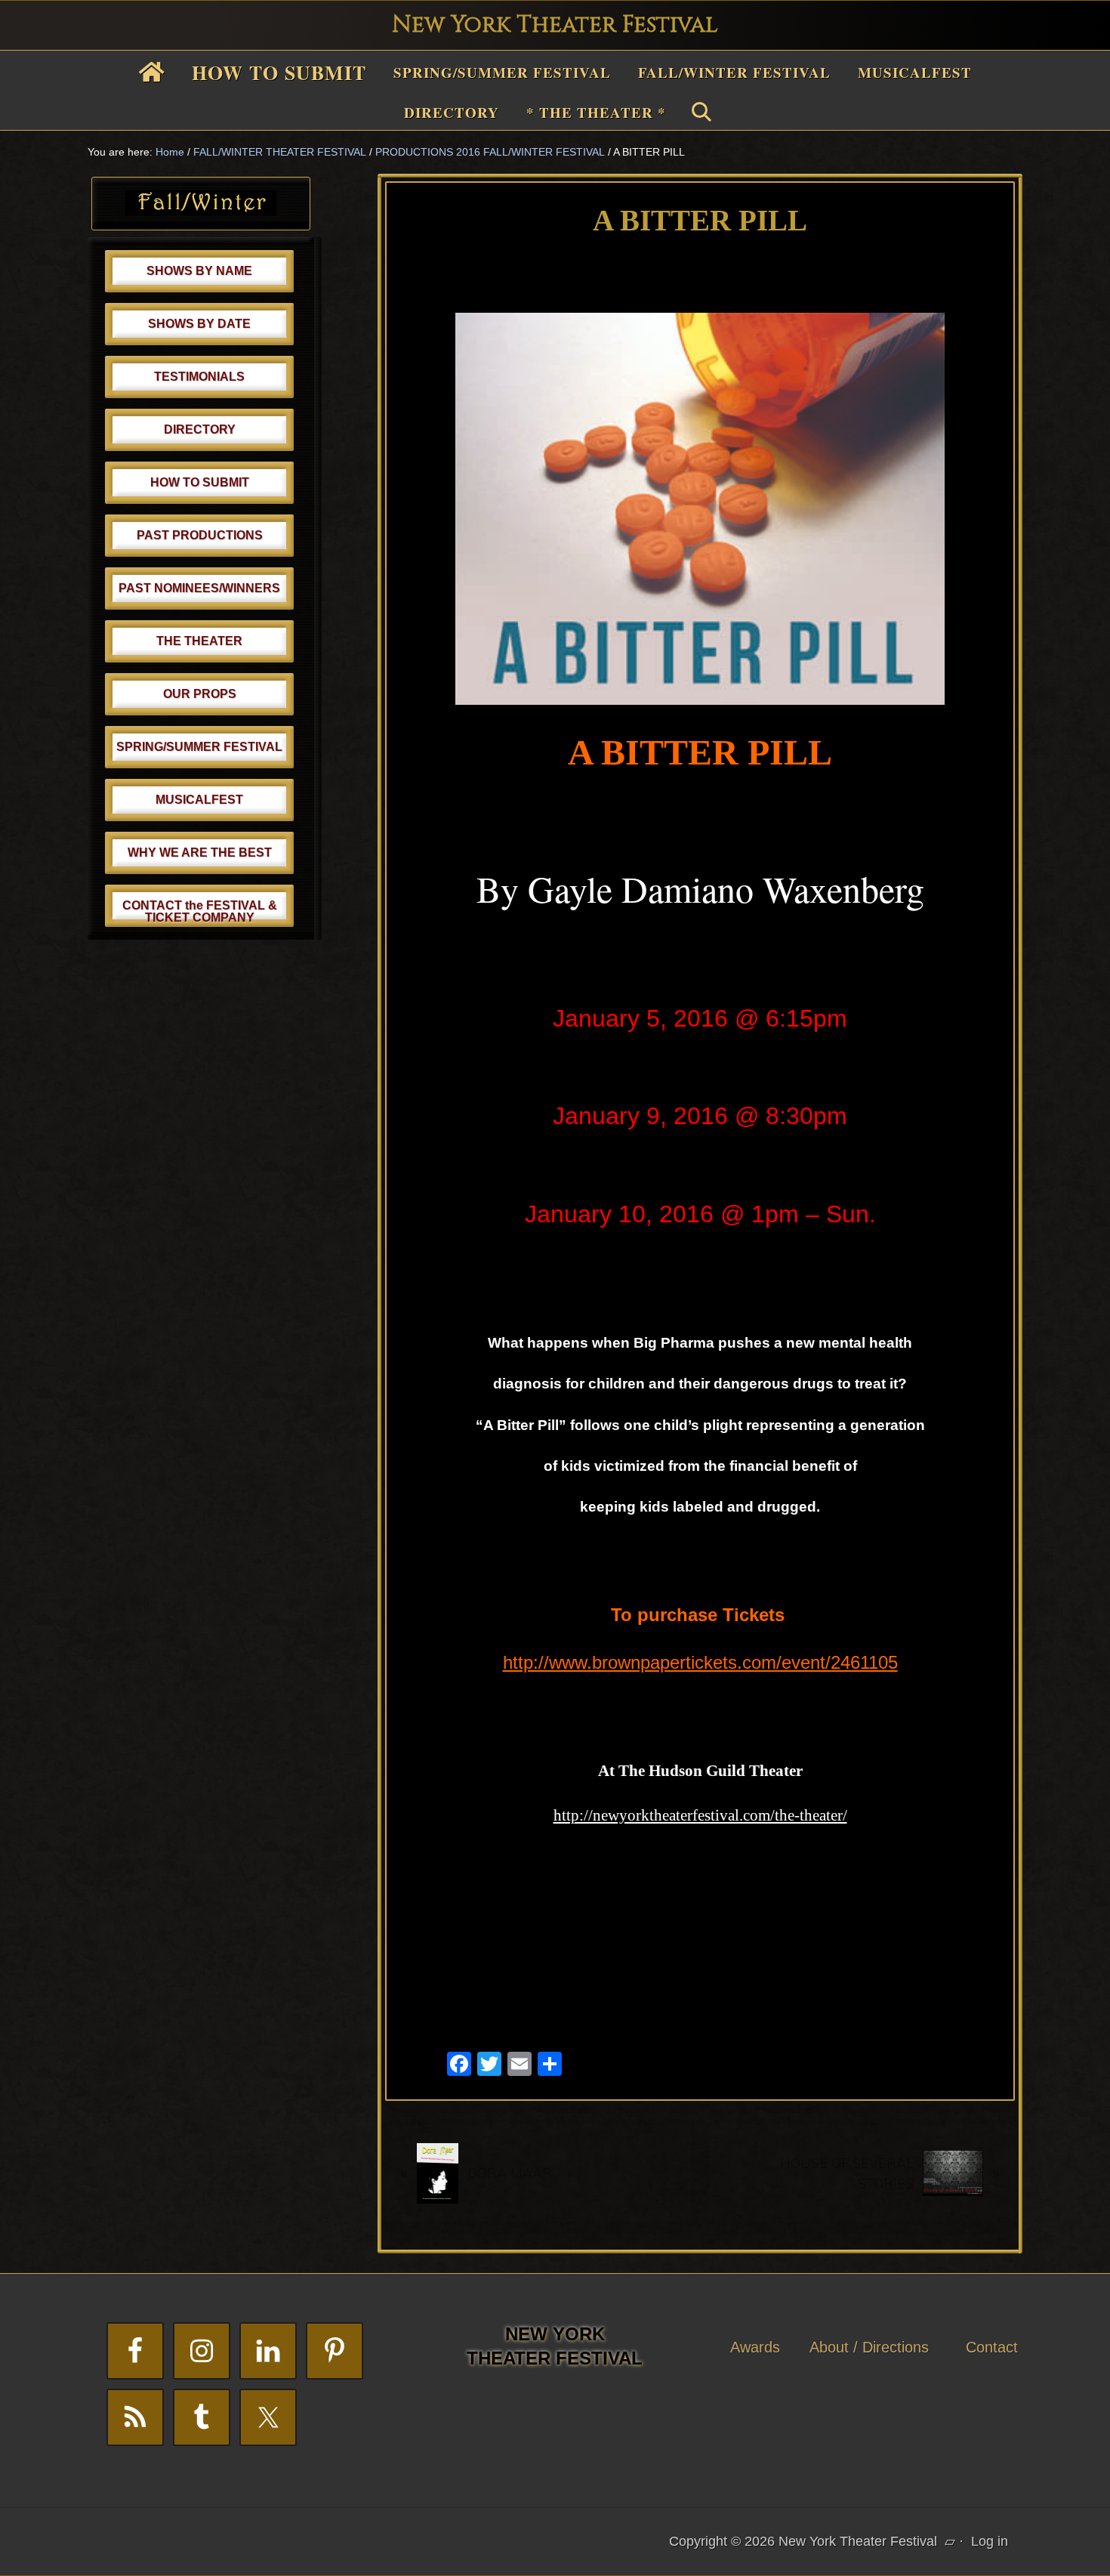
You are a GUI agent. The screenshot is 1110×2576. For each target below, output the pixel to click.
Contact (992, 2347)
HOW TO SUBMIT (200, 482)
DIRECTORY (200, 429)
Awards (755, 2347)
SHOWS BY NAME (199, 271)
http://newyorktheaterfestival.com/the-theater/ (700, 1815)
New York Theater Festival (555, 25)
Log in (990, 2541)
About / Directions (869, 2347)
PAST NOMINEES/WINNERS (199, 588)
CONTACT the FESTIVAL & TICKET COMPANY (200, 911)
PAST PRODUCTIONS (200, 535)
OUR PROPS (200, 694)
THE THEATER (199, 641)
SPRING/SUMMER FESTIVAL (199, 747)
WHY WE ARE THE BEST (200, 852)
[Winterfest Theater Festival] (201, 211)
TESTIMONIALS (199, 377)
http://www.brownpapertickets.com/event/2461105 (700, 1662)
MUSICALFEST (199, 800)
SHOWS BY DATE (199, 324)
